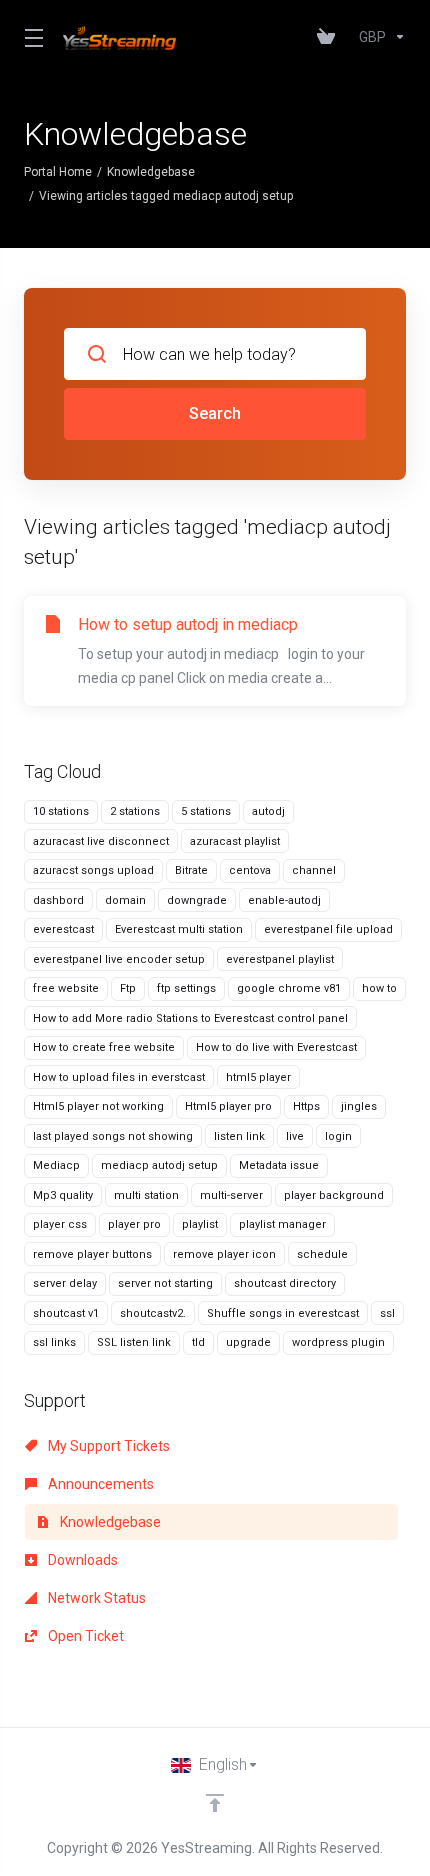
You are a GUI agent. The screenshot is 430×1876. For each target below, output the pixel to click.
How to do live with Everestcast (276, 1047)
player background (334, 1195)
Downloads (81, 1560)
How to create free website (104, 1047)
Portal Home (58, 172)
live (295, 1136)
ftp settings (186, 988)
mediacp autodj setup (159, 1165)
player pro (134, 1224)
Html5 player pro (228, 1106)
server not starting (165, 1283)
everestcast (63, 929)
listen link (239, 1136)
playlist (200, 1224)
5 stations (206, 811)
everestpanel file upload (328, 929)
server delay (65, 1283)
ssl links (54, 1342)
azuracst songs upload (93, 870)
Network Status (95, 1598)
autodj (268, 811)
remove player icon (224, 1254)
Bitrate (191, 870)
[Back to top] (215, 1803)
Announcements (99, 1484)
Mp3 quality (63, 1195)
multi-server (231, 1195)
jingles (359, 1106)
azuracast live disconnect (101, 841)
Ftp (128, 988)
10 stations (61, 811)
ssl (387, 1313)
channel (314, 870)
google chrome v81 (289, 988)
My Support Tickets (107, 1446)
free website (66, 988)
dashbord (58, 900)
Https (306, 1106)
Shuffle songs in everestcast (283, 1313)
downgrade (197, 900)
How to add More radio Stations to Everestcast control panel (190, 1018)
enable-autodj (284, 900)
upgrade (248, 1342)
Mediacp (56, 1165)
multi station (146, 1195)
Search (215, 413)
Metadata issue (279, 1165)
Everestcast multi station (179, 929)
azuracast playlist (235, 841)
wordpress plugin (338, 1342)
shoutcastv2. (153, 1313)
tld (198, 1342)
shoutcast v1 (66, 1313)
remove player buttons (92, 1254)
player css (60, 1224)
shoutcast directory (285, 1283)
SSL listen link (134, 1342)
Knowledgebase (151, 172)
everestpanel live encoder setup (119, 959)
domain (125, 900)
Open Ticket (84, 1636)
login (338, 1136)
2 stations (135, 811)
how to (379, 988)
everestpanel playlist (280, 959)
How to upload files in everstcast (119, 1077)
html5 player (258, 1077)
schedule (322, 1254)
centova (250, 870)
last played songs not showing (113, 1136)
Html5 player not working (98, 1106)
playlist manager (282, 1224)
